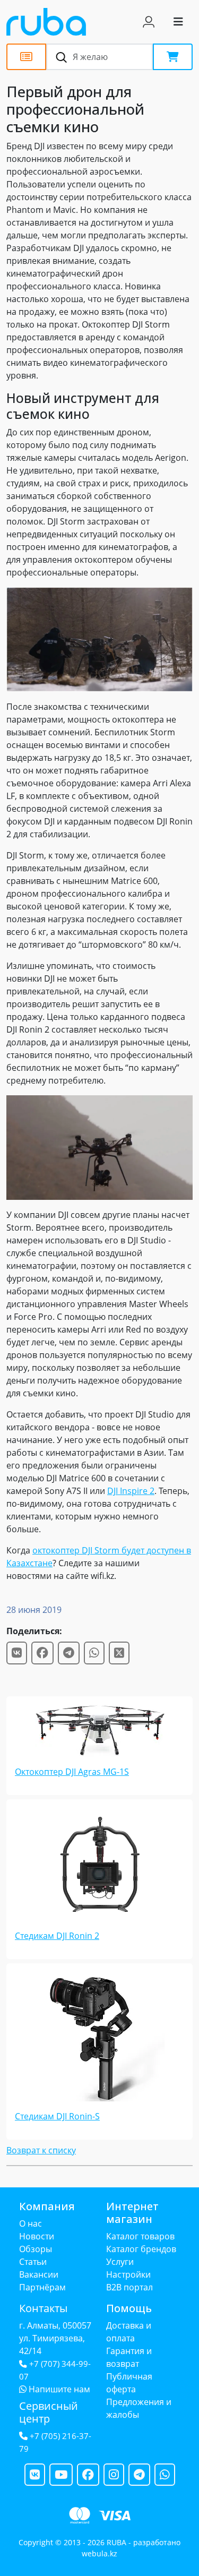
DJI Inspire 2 (131, 1491)
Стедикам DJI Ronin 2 (57, 1936)
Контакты (43, 2308)
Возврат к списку (41, 2150)
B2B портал (129, 2287)
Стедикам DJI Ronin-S (57, 2116)
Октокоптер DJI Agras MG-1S (72, 1772)
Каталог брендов (141, 2249)
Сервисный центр (49, 2412)
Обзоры (36, 2249)
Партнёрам (42, 2287)
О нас (31, 2223)
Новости (37, 2236)
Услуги (120, 2262)
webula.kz (99, 2553)
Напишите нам (58, 2389)
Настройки (128, 2274)
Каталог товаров (140, 2236)
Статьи (33, 2262)
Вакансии (39, 2274)
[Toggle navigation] (178, 22)
